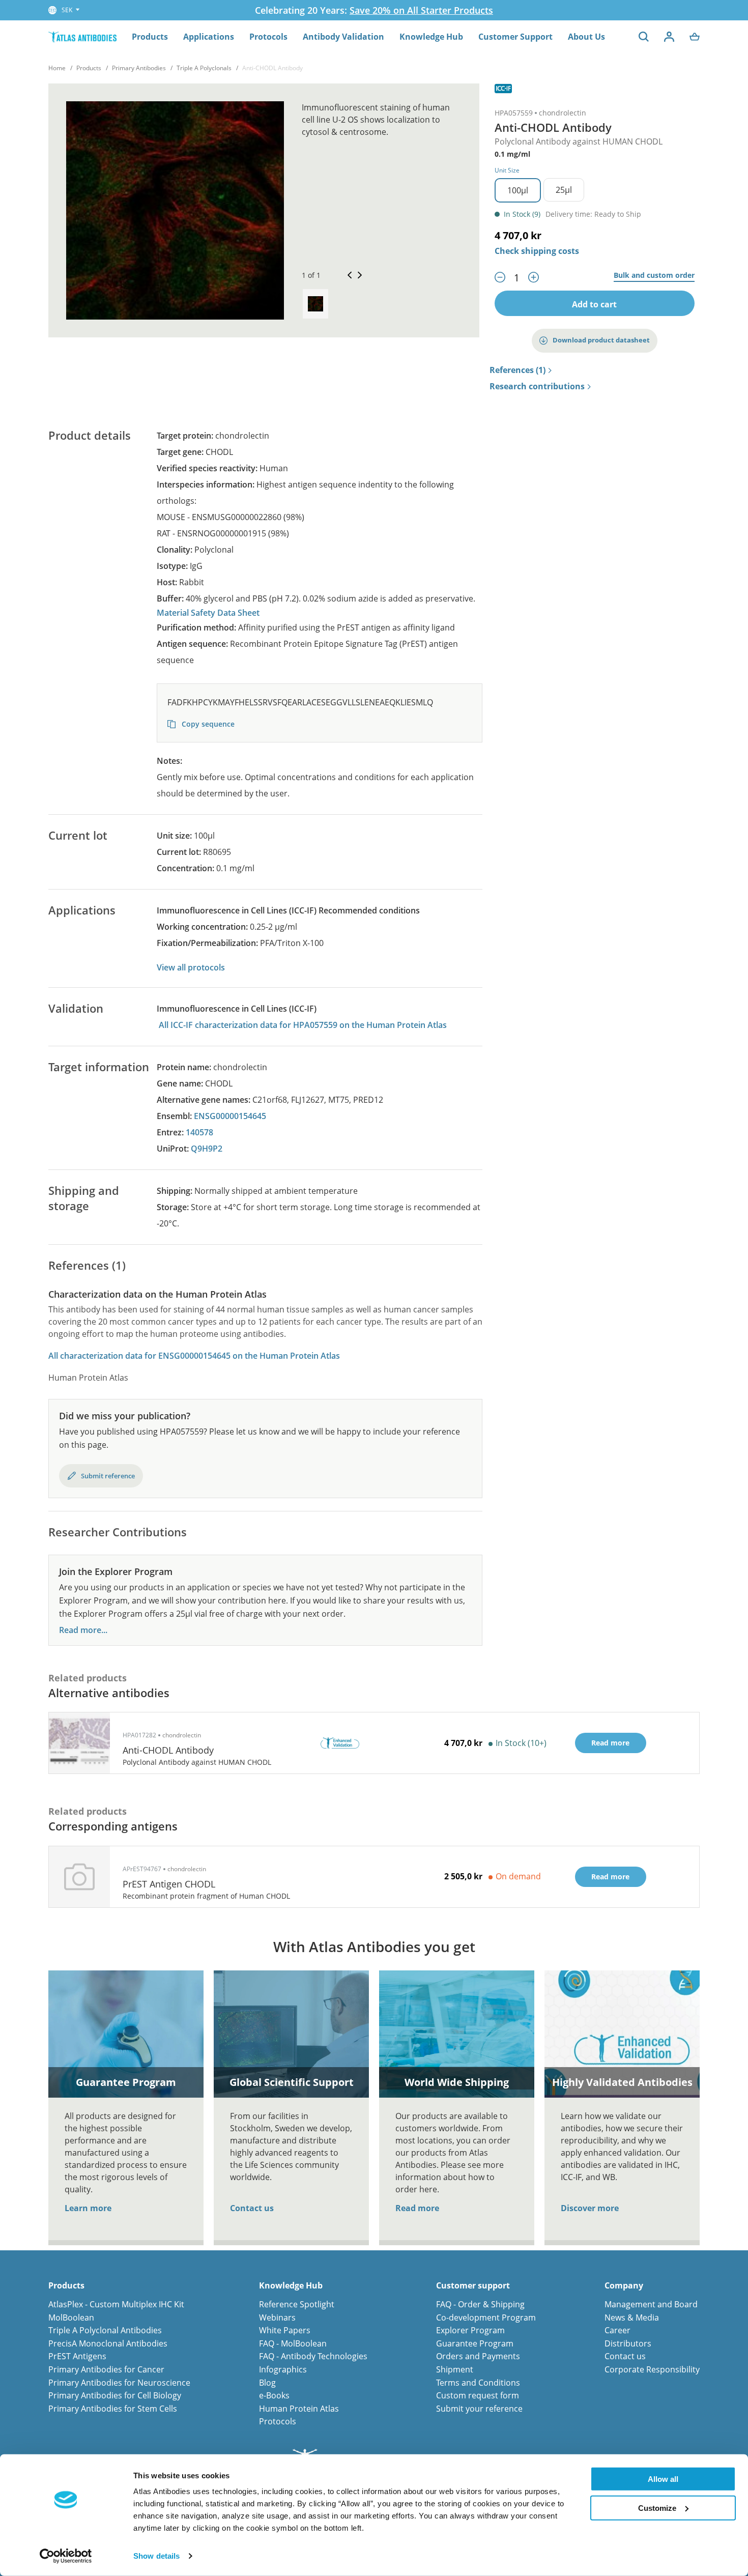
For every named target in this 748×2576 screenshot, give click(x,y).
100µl (518, 190)
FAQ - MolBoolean (293, 2343)
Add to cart (594, 304)
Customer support (473, 2286)
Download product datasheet (601, 340)
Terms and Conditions (478, 2383)
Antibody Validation (343, 37)
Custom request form (478, 2395)
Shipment (455, 2369)
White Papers (285, 2330)
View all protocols (191, 967)
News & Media (632, 2317)
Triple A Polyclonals (204, 68)
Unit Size (507, 170)
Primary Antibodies (139, 68)
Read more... (83, 1630)
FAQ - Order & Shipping (480, 2304)
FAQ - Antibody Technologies (313, 2356)
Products (150, 37)
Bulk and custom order (654, 276)
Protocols (268, 37)
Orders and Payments (478, 2356)
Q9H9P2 (207, 1149)
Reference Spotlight (297, 2304)
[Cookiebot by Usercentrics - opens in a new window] (66, 2556)
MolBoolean (71, 2317)
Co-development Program (486, 2317)
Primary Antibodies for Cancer (106, 2369)
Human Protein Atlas (299, 2409)
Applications (209, 37)
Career (617, 2330)
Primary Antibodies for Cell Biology (115, 2395)
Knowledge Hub (431, 37)
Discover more (590, 2208)
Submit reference (108, 1476)
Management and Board (651, 2304)
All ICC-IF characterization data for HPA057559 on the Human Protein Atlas (303, 1025)
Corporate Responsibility (652, 2369)
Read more (417, 2208)
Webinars (277, 2317)
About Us (586, 37)
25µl (564, 190)
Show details (156, 2556)
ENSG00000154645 (230, 1116)
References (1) (517, 370)
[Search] (644, 37)
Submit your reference (479, 2409)
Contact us (252, 2208)
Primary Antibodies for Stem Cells (113, 2409)
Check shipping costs (537, 251)
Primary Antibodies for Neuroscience (119, 2383)
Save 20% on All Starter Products (421, 10)
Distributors (628, 2343)
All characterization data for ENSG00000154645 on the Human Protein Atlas (194, 1356)
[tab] (315, 304)
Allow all (663, 2479)
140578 (199, 1132)
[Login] (669, 37)
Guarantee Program (475, 2343)
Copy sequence (207, 724)
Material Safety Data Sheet (208, 613)
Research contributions (537, 387)
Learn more (88, 2208)
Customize (657, 2508)
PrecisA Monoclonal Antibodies (108, 2343)
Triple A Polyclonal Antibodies (105, 2330)
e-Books (274, 2395)
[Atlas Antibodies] (82, 36)
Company (624, 2286)
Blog (267, 2383)
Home (57, 68)
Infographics (283, 2369)
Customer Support (515, 37)
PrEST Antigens (77, 2356)
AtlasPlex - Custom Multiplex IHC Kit (116, 2304)
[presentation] (315, 304)
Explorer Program (470, 2330)
